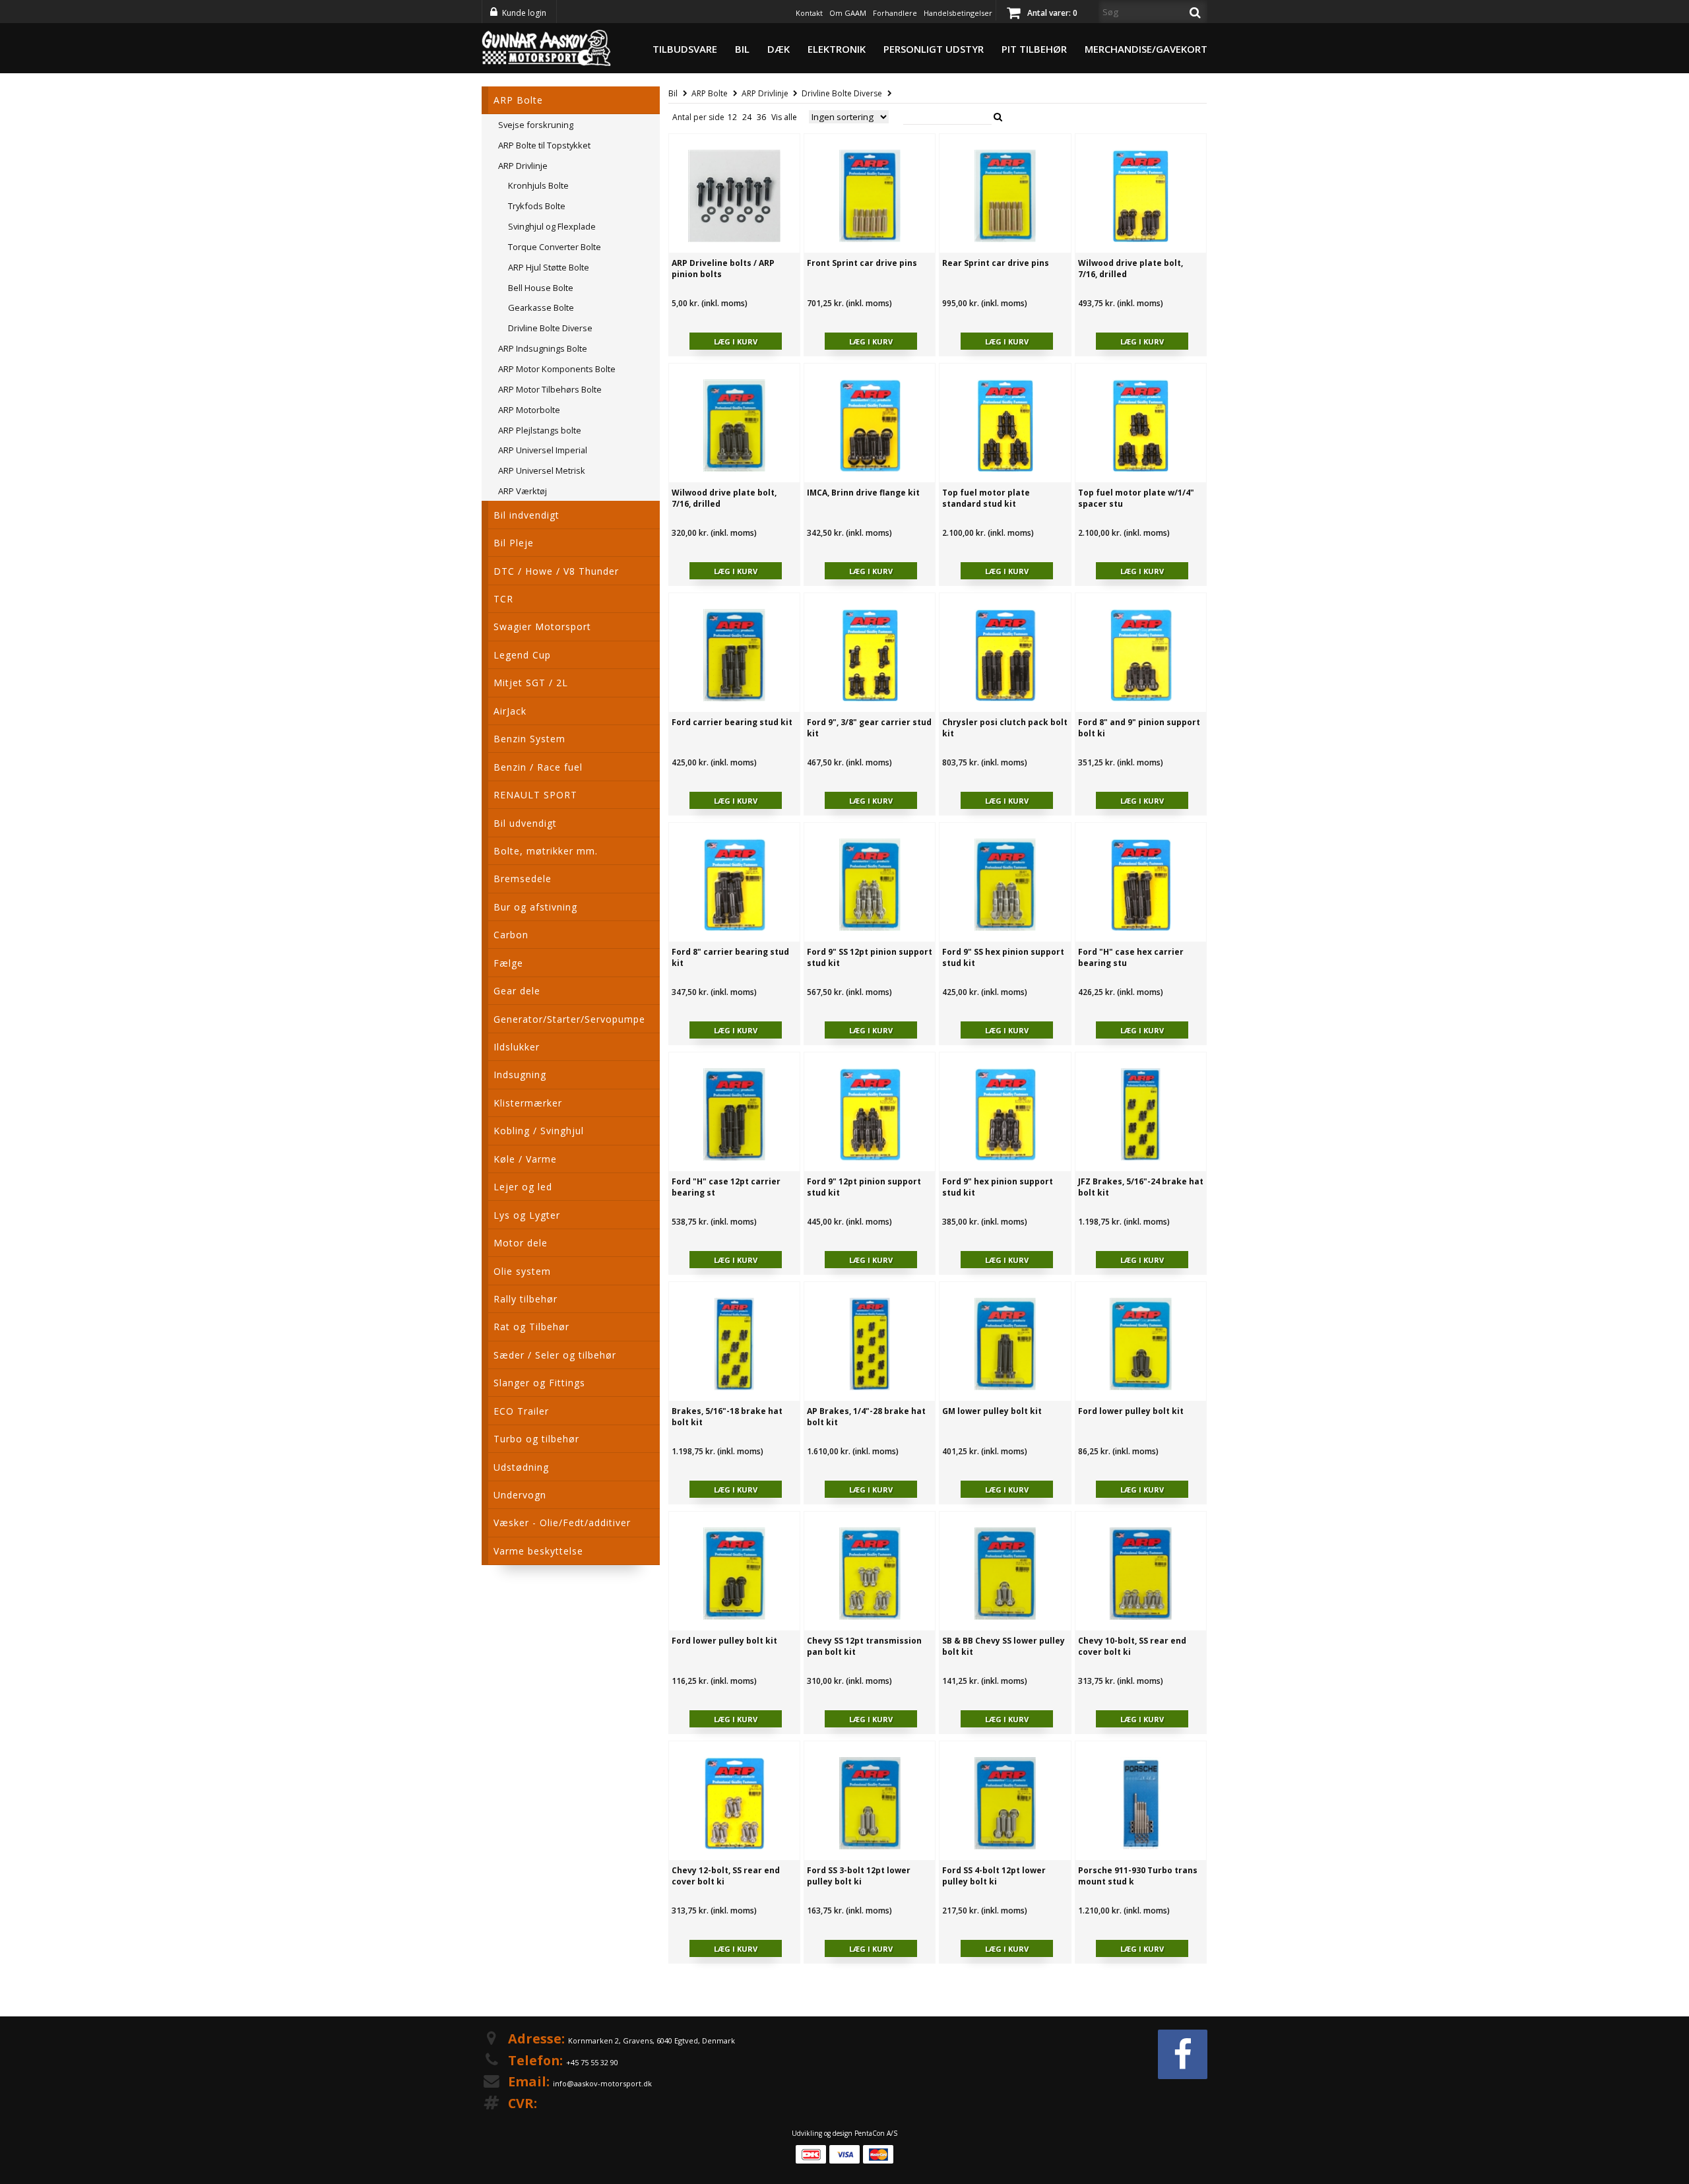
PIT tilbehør (1034, 49)
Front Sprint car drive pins (862, 263)
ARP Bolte (710, 93)
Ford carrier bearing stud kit (732, 722)
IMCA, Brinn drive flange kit (863, 493)
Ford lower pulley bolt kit (1131, 1411)
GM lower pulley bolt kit (992, 1411)
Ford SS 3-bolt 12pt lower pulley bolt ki (859, 1876)
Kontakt (809, 13)
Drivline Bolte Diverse (842, 93)
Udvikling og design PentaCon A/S (844, 2133)
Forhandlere (895, 13)
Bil (742, 49)
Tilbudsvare (685, 49)
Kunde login (524, 13)
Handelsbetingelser (958, 13)
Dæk (779, 49)
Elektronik (837, 49)
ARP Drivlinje (765, 93)
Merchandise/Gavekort (1146, 49)
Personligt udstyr (934, 49)
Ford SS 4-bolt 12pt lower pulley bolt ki (994, 1876)
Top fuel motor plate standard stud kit (986, 498)
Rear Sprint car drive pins (996, 263)
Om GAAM (848, 13)
